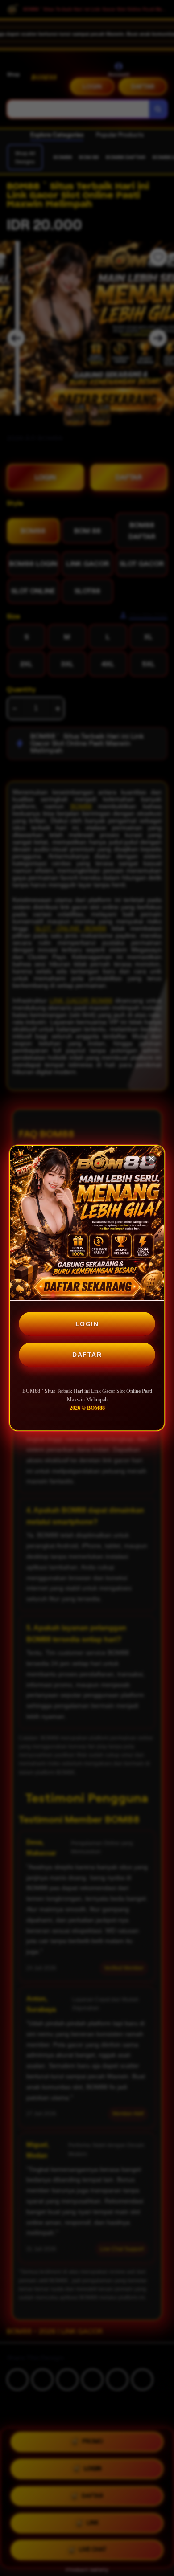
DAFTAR (87, 1355)
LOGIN (87, 1324)
